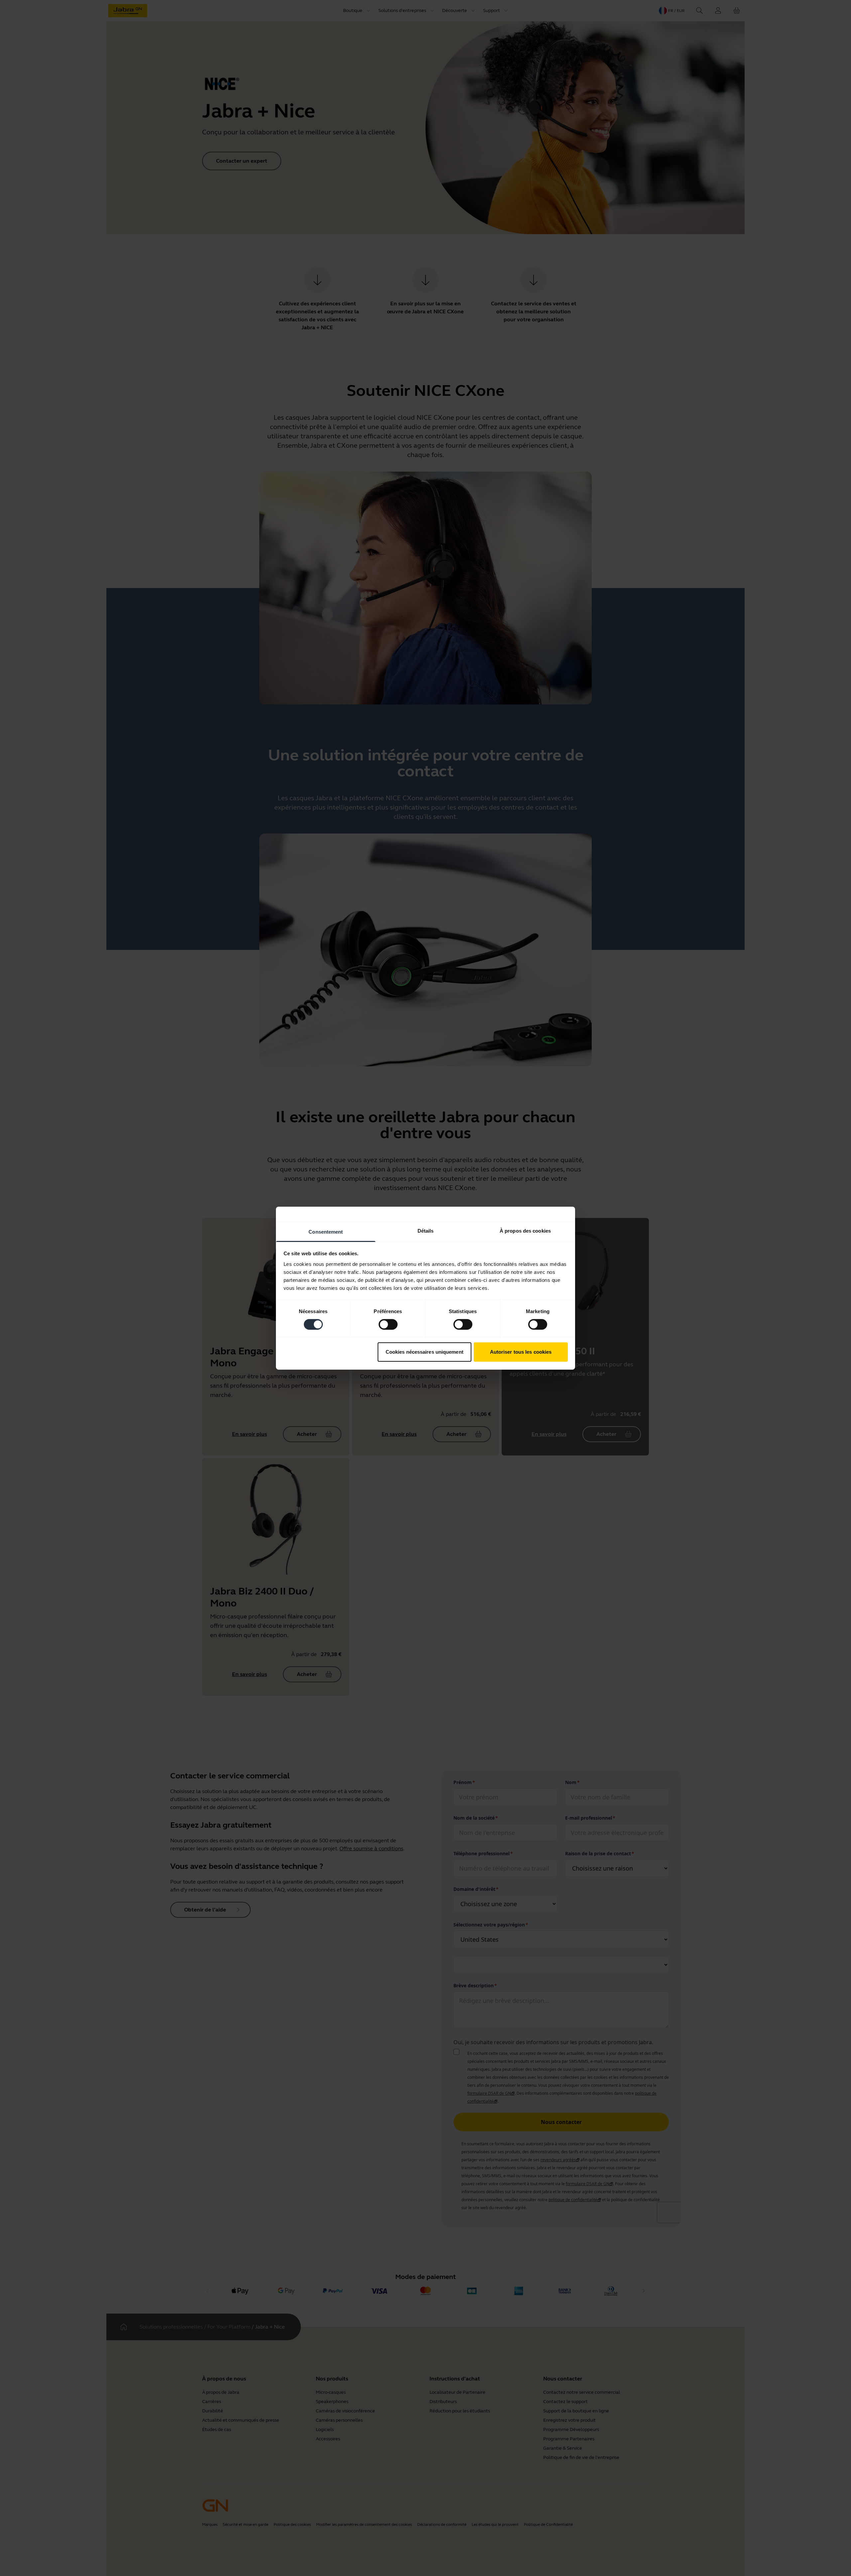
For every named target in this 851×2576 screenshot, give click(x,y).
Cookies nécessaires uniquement (425, 1352)
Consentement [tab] (326, 1231)
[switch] (388, 1324)
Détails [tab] (426, 1230)
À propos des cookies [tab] (525, 1230)
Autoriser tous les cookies (521, 1352)
